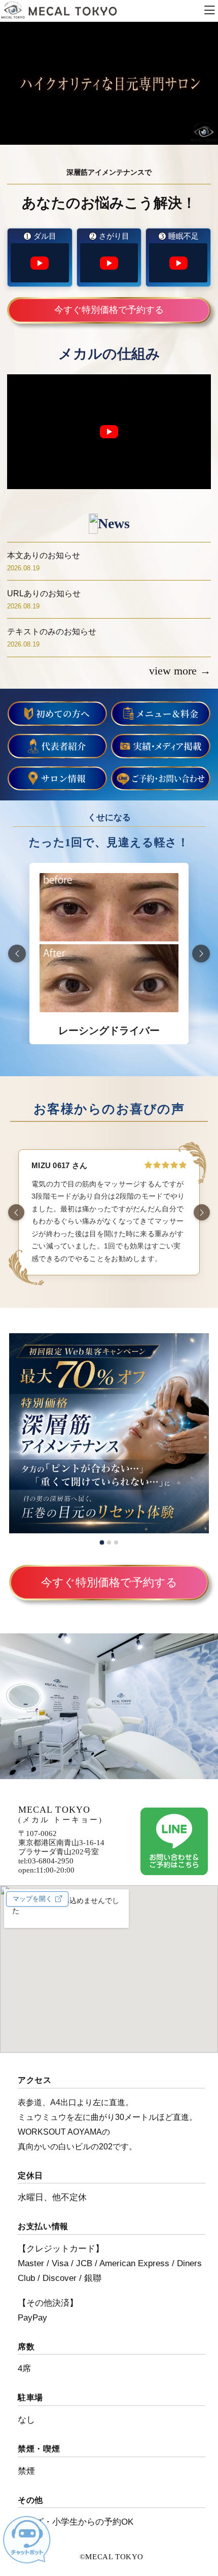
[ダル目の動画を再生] (40, 263)
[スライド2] (109, 1542)
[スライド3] (116, 1542)
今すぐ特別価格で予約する (109, 310)
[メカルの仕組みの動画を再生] (109, 432)
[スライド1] (102, 1543)
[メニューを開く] (209, 11)
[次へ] (201, 954)
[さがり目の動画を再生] (109, 263)
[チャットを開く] (27, 2540)
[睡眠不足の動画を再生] (178, 263)
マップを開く (32, 1899)
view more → (180, 671)
